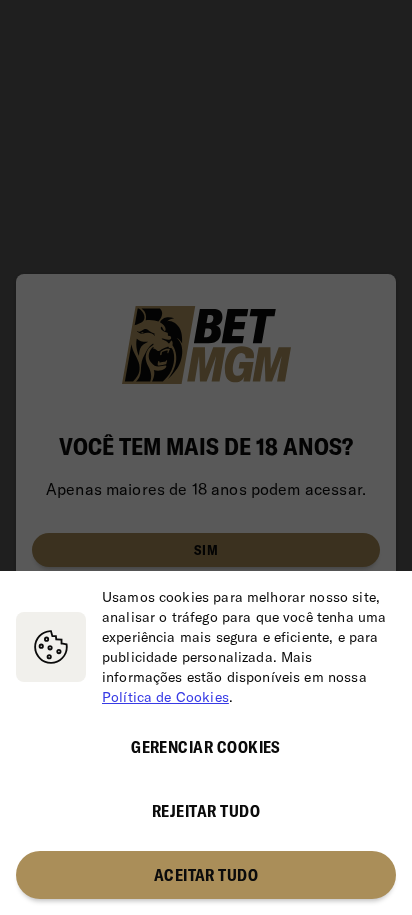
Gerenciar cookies (206, 747)
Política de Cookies (165, 697)
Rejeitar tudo (206, 811)
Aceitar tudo (206, 875)
